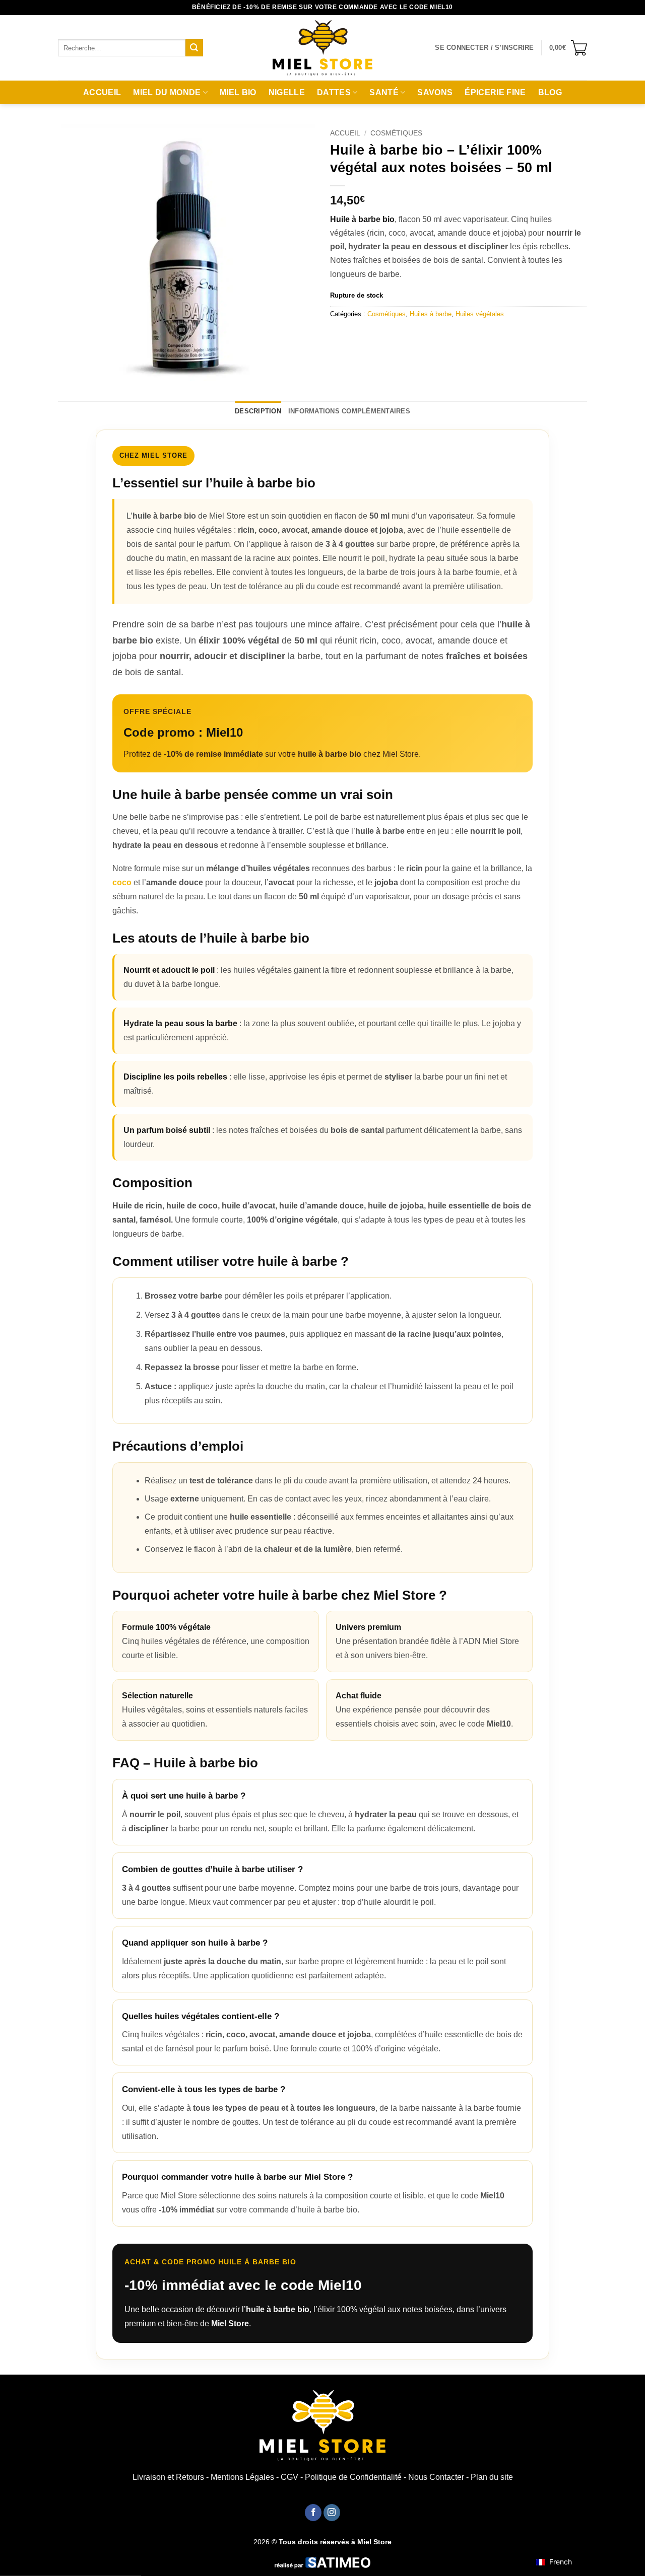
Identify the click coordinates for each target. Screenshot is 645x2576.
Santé (384, 92)
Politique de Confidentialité (353, 2477)
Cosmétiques (396, 133)
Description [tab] (258, 411)
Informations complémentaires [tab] (349, 411)
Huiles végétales (480, 314)
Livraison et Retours (168, 2477)
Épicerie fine (495, 92)
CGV (289, 2477)
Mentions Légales (242, 2477)
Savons (435, 92)
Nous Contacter (436, 2477)
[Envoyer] (194, 48)
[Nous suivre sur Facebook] (313, 2513)
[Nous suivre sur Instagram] (332, 2513)
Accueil (102, 92)
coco (122, 882)
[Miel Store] (323, 48)
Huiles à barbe (431, 314)
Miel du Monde (167, 92)
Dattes (334, 92)
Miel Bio (238, 92)
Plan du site (492, 2477)
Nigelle (287, 92)
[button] (484, 48)
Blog (550, 92)
